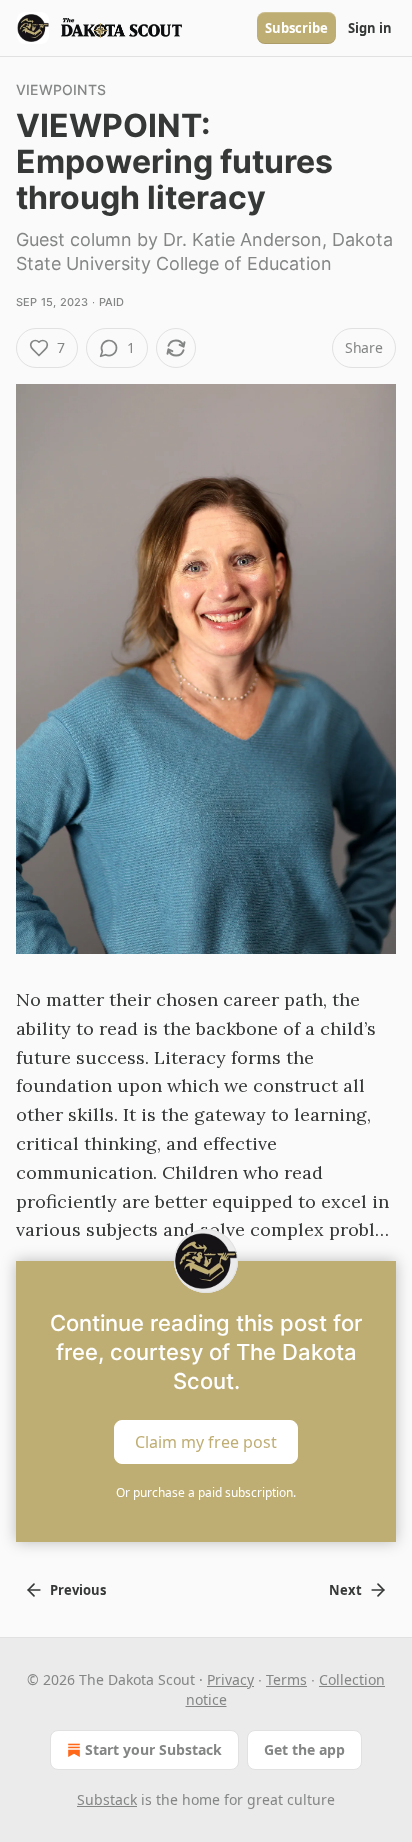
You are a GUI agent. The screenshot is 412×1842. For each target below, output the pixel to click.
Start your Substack (153, 1749)
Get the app (304, 1749)
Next (345, 1590)
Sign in (370, 28)
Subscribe (296, 28)
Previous (78, 1590)
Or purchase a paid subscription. (206, 1492)
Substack (107, 1799)
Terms (286, 1679)
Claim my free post (206, 1442)
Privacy (230, 1679)
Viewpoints (61, 89)
